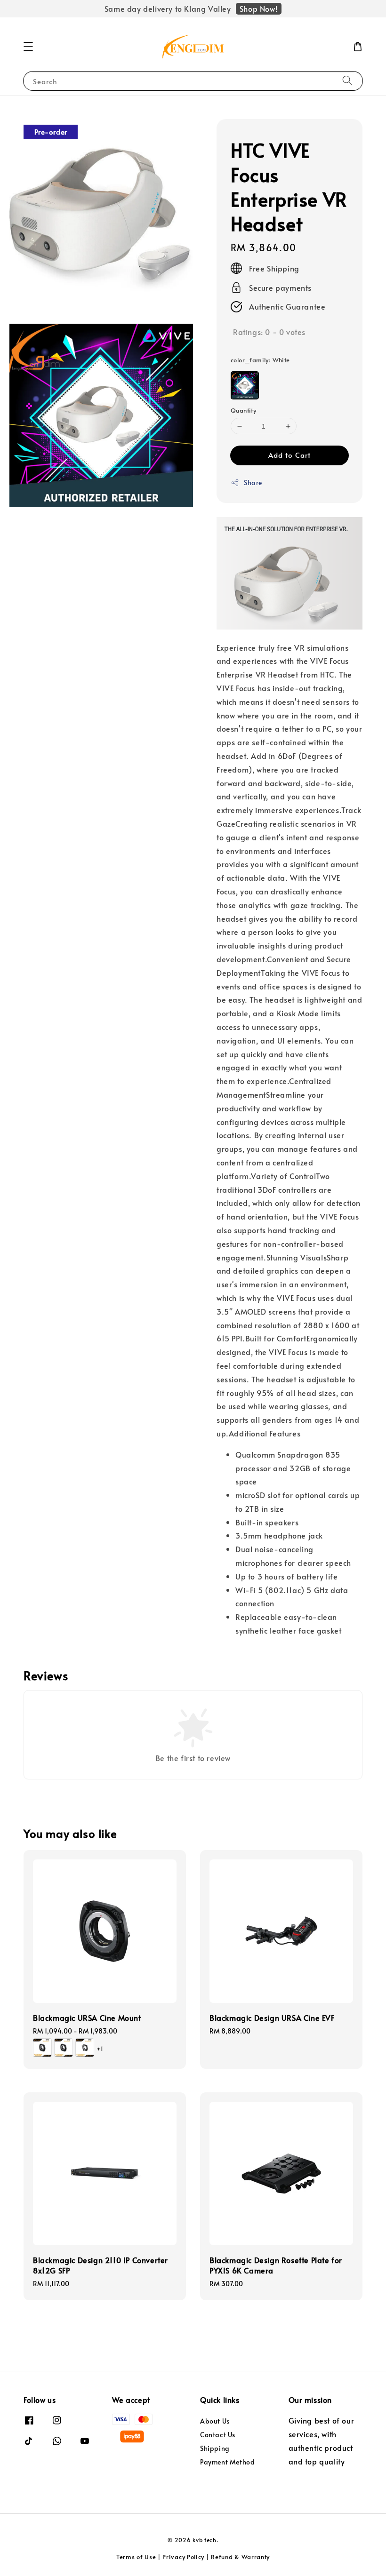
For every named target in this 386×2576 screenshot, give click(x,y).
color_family (260, 360)
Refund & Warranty (240, 2557)
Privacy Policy (183, 2557)
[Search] (347, 81)
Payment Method (227, 2462)
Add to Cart (289, 455)
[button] (28, 47)
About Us (215, 2421)
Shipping (215, 2448)
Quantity (243, 410)
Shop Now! (259, 8)
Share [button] (253, 483)
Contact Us (218, 2435)
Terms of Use (136, 2557)
